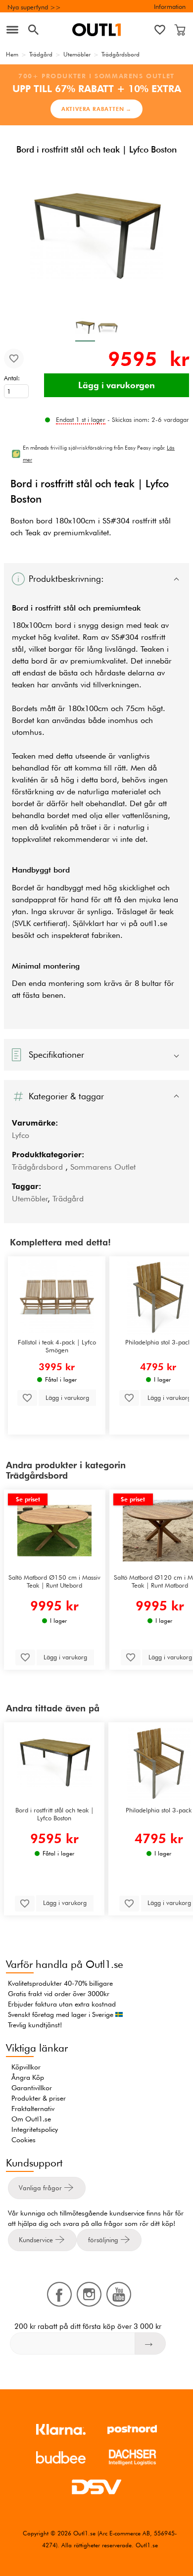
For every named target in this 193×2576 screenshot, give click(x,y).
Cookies (24, 2140)
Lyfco (21, 1135)
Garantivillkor (32, 2088)
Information (170, 6)
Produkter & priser (39, 2098)
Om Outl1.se (31, 2119)
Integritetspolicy (35, 2129)
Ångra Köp (28, 2077)
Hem (12, 54)
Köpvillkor (26, 2067)
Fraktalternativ (33, 2109)
